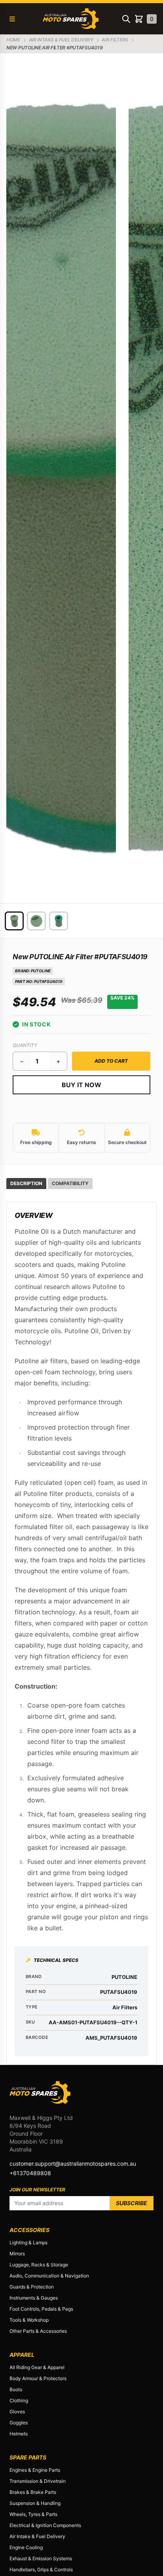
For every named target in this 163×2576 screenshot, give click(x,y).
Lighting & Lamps (28, 2242)
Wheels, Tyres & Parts (33, 2514)
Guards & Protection (32, 2287)
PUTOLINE (41, 971)
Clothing (19, 2400)
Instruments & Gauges (34, 2298)
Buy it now (81, 1085)
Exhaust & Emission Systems (41, 2558)
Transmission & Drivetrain (38, 2481)
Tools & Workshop (29, 2320)
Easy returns (81, 1142)
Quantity (25, 1045)
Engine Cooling (26, 2547)
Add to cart (111, 1061)
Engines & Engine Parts (35, 2470)
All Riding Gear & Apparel (37, 2367)
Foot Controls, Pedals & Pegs (41, 2309)
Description (26, 1183)
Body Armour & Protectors (38, 2378)
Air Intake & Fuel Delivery (37, 2536)
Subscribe (132, 2203)
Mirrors (17, 2254)
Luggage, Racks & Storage (39, 2265)
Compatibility (70, 1183)
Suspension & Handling (35, 2503)
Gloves (17, 2412)
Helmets (19, 2434)
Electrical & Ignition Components (45, 2525)
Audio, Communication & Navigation (49, 2276)
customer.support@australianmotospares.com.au (73, 2164)
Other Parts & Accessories (38, 2331)
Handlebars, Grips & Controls (41, 2569)
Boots (16, 2389)
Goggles (19, 2423)
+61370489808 (30, 2173)
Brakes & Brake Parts (33, 2492)
